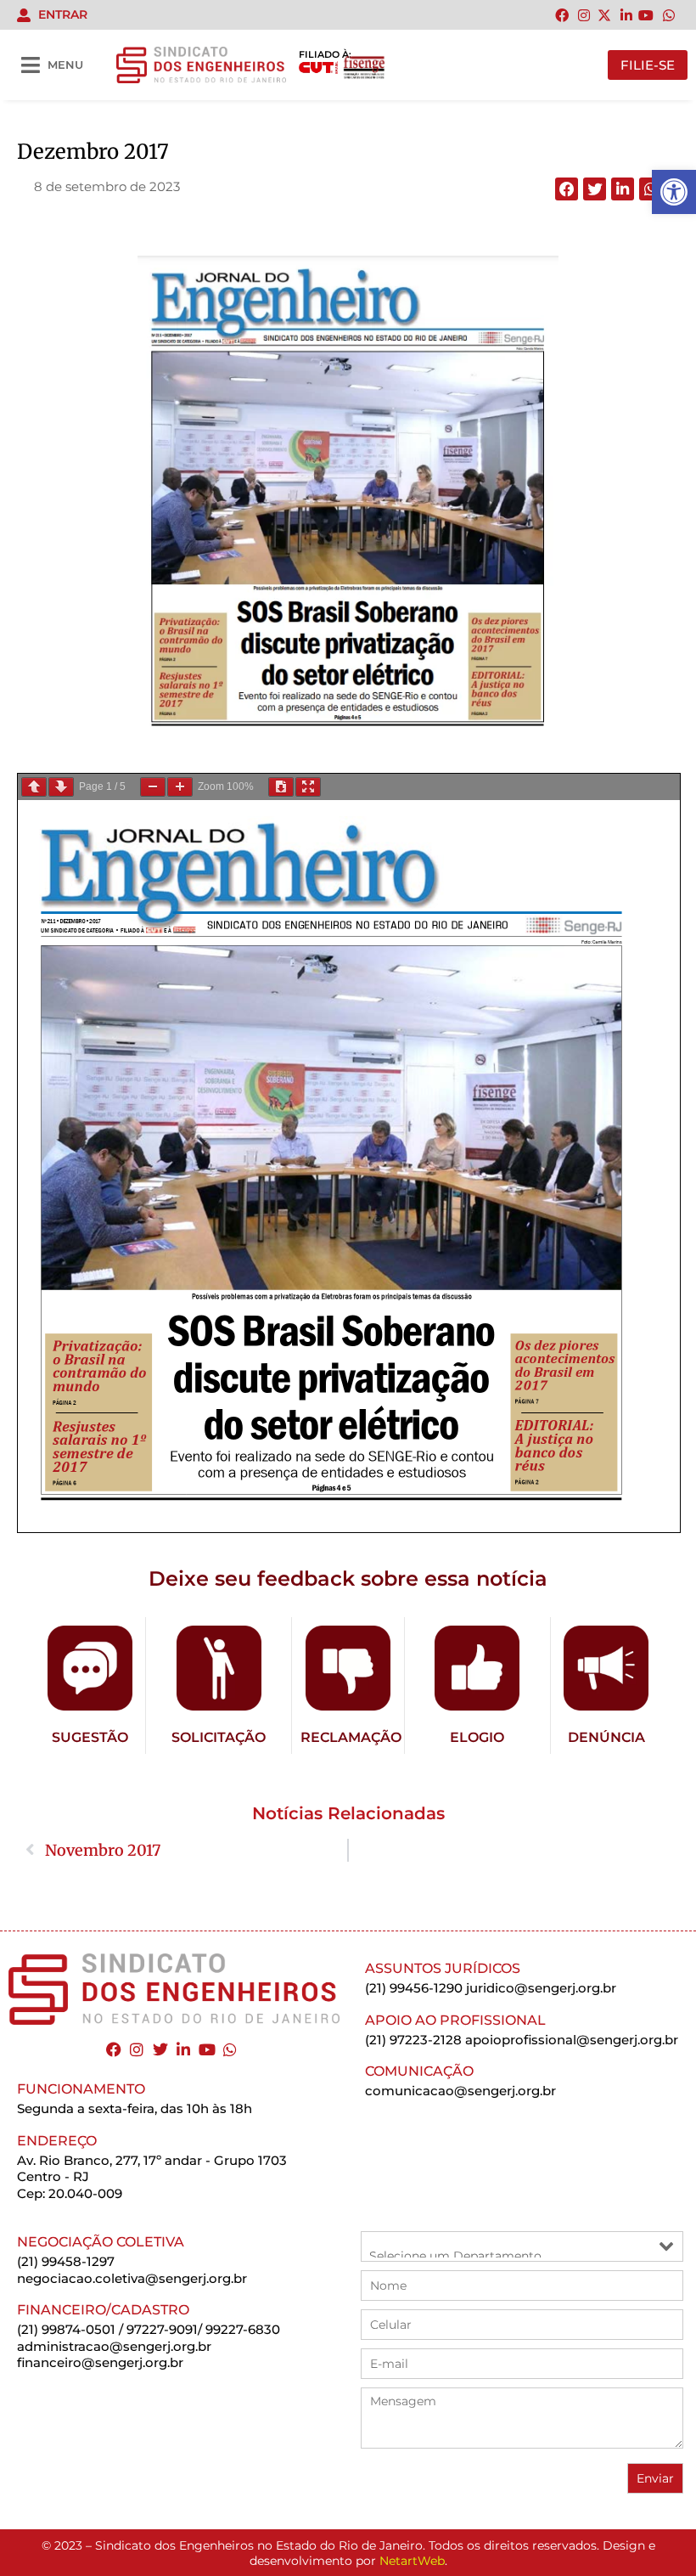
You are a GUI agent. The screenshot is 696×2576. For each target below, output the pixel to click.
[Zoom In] (180, 787)
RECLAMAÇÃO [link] (351, 1737)
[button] (567, 189)
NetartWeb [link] (412, 2561)
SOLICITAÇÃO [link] (219, 1737)
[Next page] (61, 787)
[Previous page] (34, 787)
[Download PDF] (281, 787)
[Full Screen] (308, 787)
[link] (674, 192)
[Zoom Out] (153, 787)
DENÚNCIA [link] (606, 1737)
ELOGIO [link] (477, 1737)
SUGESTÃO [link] (90, 1737)
